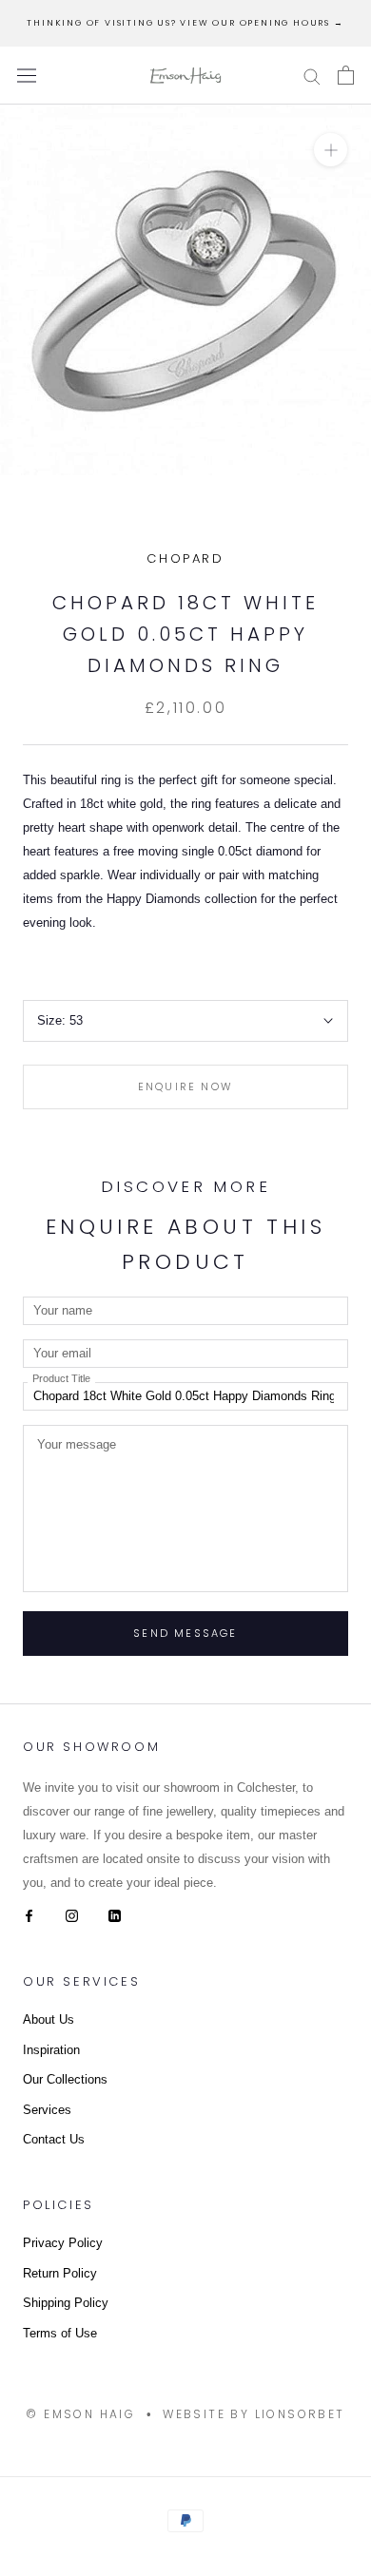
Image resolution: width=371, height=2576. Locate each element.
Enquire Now (185, 1086)
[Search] (312, 76)
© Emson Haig (80, 2414)
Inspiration (51, 2050)
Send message (185, 1633)
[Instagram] (72, 1915)
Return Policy (60, 2273)
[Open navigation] (27, 76)
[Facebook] (29, 1915)
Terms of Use (60, 2333)
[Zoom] (331, 150)
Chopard (185, 558)
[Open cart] (346, 75)
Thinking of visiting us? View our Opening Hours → (185, 23)
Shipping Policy (66, 2303)
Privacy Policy (63, 2243)
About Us (49, 2019)
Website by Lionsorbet (254, 2414)
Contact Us (54, 2139)
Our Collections (65, 2079)
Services (47, 2110)
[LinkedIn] (115, 1915)
